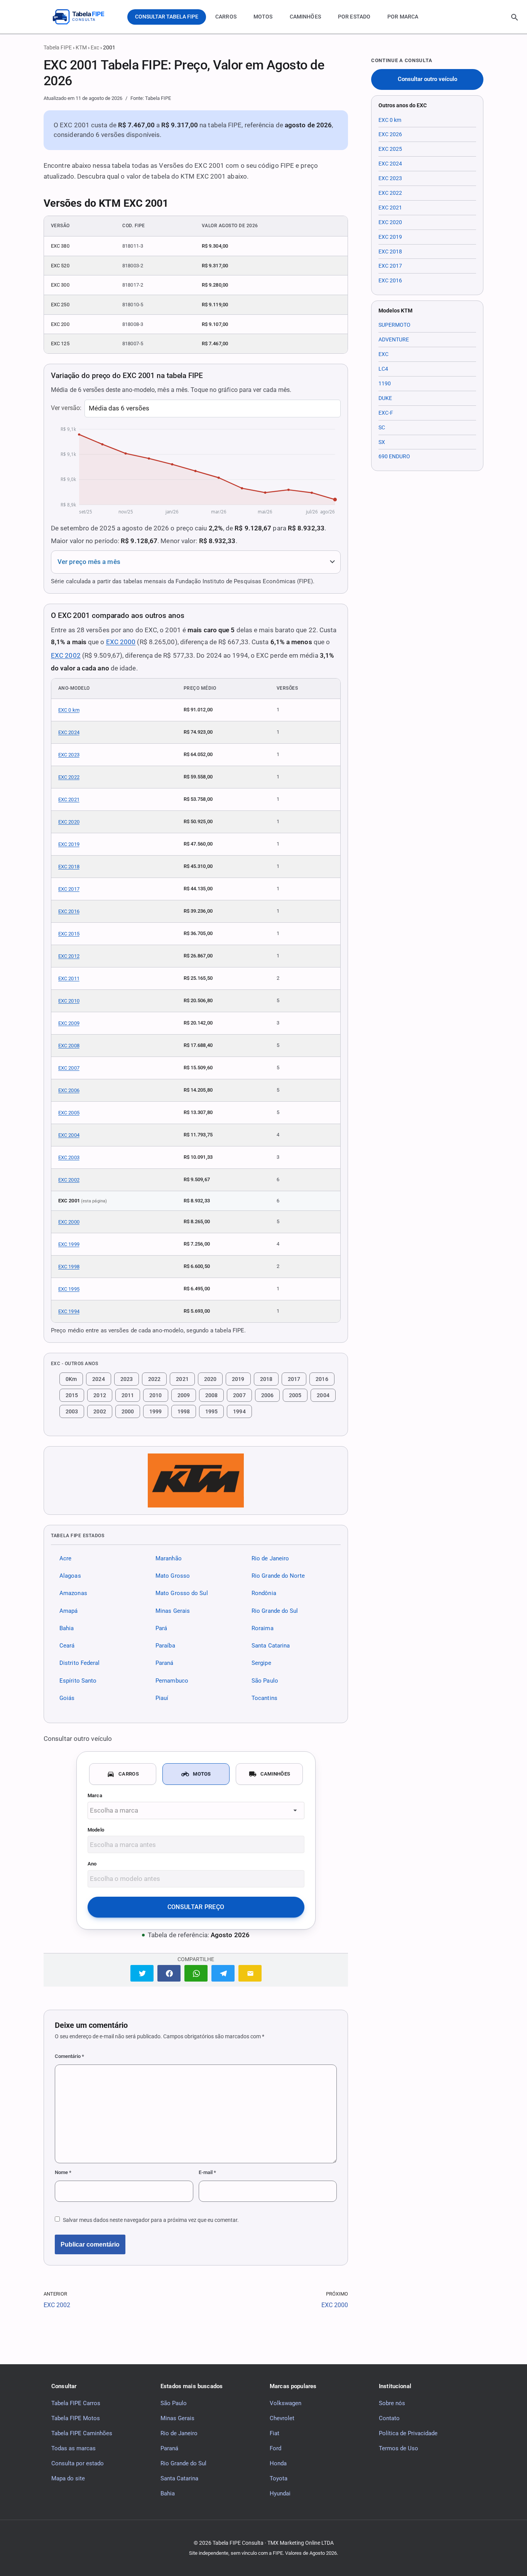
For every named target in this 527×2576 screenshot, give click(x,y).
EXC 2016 (69, 911)
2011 (128, 1395)
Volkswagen (285, 2403)
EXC (383, 354)
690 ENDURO (394, 456)
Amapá (68, 1611)
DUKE (385, 398)
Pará (161, 1628)
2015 (72, 1395)
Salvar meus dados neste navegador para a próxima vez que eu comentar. (151, 2220)
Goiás (67, 1698)
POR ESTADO (354, 17)
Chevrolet (282, 2418)
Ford (275, 2448)
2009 (184, 1395)
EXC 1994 (69, 1311)
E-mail (207, 2172)
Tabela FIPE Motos (76, 2418)
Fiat (274, 2433)
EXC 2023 (69, 755)
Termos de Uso (399, 2448)
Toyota (279, 2478)
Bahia (67, 1628)
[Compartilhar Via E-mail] (250, 1973)
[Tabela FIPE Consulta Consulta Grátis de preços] (84, 17)
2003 (72, 1411)
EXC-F (386, 413)
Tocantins (264, 1698)
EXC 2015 (69, 934)
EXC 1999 (69, 1244)
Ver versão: (66, 408)
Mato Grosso (173, 1576)
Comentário (69, 2056)
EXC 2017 (69, 889)
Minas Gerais (173, 1611)
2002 (100, 1411)
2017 (294, 1379)
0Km (71, 1379)
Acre (65, 1558)
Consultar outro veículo (427, 79)
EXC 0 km (69, 710)
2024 (98, 1379)
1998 (184, 1411)
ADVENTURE (394, 339)
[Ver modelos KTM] (196, 1480)
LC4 (383, 369)
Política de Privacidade (408, 2433)
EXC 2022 (69, 777)
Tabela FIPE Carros (76, 2403)
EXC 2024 (69, 732)
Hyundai (280, 2493)
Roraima (263, 1628)
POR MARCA (403, 17)
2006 (267, 1395)
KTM (81, 47)
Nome (63, 2172)
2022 (154, 1379)
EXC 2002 (66, 655)
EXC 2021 (69, 799)
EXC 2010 (69, 1001)
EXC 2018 (69, 867)
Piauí (162, 1698)
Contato (389, 2418)
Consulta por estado (78, 2463)
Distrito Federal (79, 1663)
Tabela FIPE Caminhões (82, 2433)
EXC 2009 (69, 1023)
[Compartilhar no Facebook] (169, 1973)
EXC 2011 (69, 978)
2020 (210, 1379)
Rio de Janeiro (270, 1558)
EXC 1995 (69, 1289)
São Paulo (265, 1681)
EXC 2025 (390, 149)
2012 (100, 1395)
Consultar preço (196, 1907)
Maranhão (169, 1558)
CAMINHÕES (305, 17)
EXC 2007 (69, 1068)
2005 (295, 1395)
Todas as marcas (73, 2448)
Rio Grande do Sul (275, 1611)
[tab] (123, 1774)
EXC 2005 (69, 1113)
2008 (211, 1395)
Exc (95, 47)
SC (382, 427)
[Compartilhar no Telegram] (223, 1973)
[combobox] (196, 1810)
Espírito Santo (78, 1681)
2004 (323, 1395)
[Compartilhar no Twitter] (142, 1973)
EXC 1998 (69, 1267)
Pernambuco (172, 1681)
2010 (155, 1395)
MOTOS (263, 17)
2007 (239, 1395)
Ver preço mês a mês (89, 562)
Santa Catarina (271, 1646)
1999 (155, 1411)
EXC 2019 (69, 844)
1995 (211, 1411)
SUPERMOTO (394, 325)
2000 (128, 1411)
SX (382, 442)
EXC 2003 (69, 1157)
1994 (239, 1411)
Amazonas (73, 1594)
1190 (385, 383)
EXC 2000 (121, 642)
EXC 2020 (69, 822)
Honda (278, 2463)
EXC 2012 (69, 956)
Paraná (165, 1663)
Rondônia (264, 1594)
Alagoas (70, 1576)
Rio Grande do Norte (278, 1576)
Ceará (67, 1646)
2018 (266, 1379)
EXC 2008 (69, 1046)
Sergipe (261, 1663)
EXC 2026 (390, 134)
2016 (322, 1379)
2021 (182, 1379)
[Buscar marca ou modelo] (515, 17)
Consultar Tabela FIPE (167, 17)
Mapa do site (68, 2478)
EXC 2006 (69, 1090)
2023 (127, 1379)
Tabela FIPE (58, 47)
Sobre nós (392, 2403)
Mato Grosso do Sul (182, 1594)
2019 (238, 1379)
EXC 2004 (69, 1135)
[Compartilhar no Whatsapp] (196, 1973)
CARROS (226, 17)
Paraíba (165, 1646)
